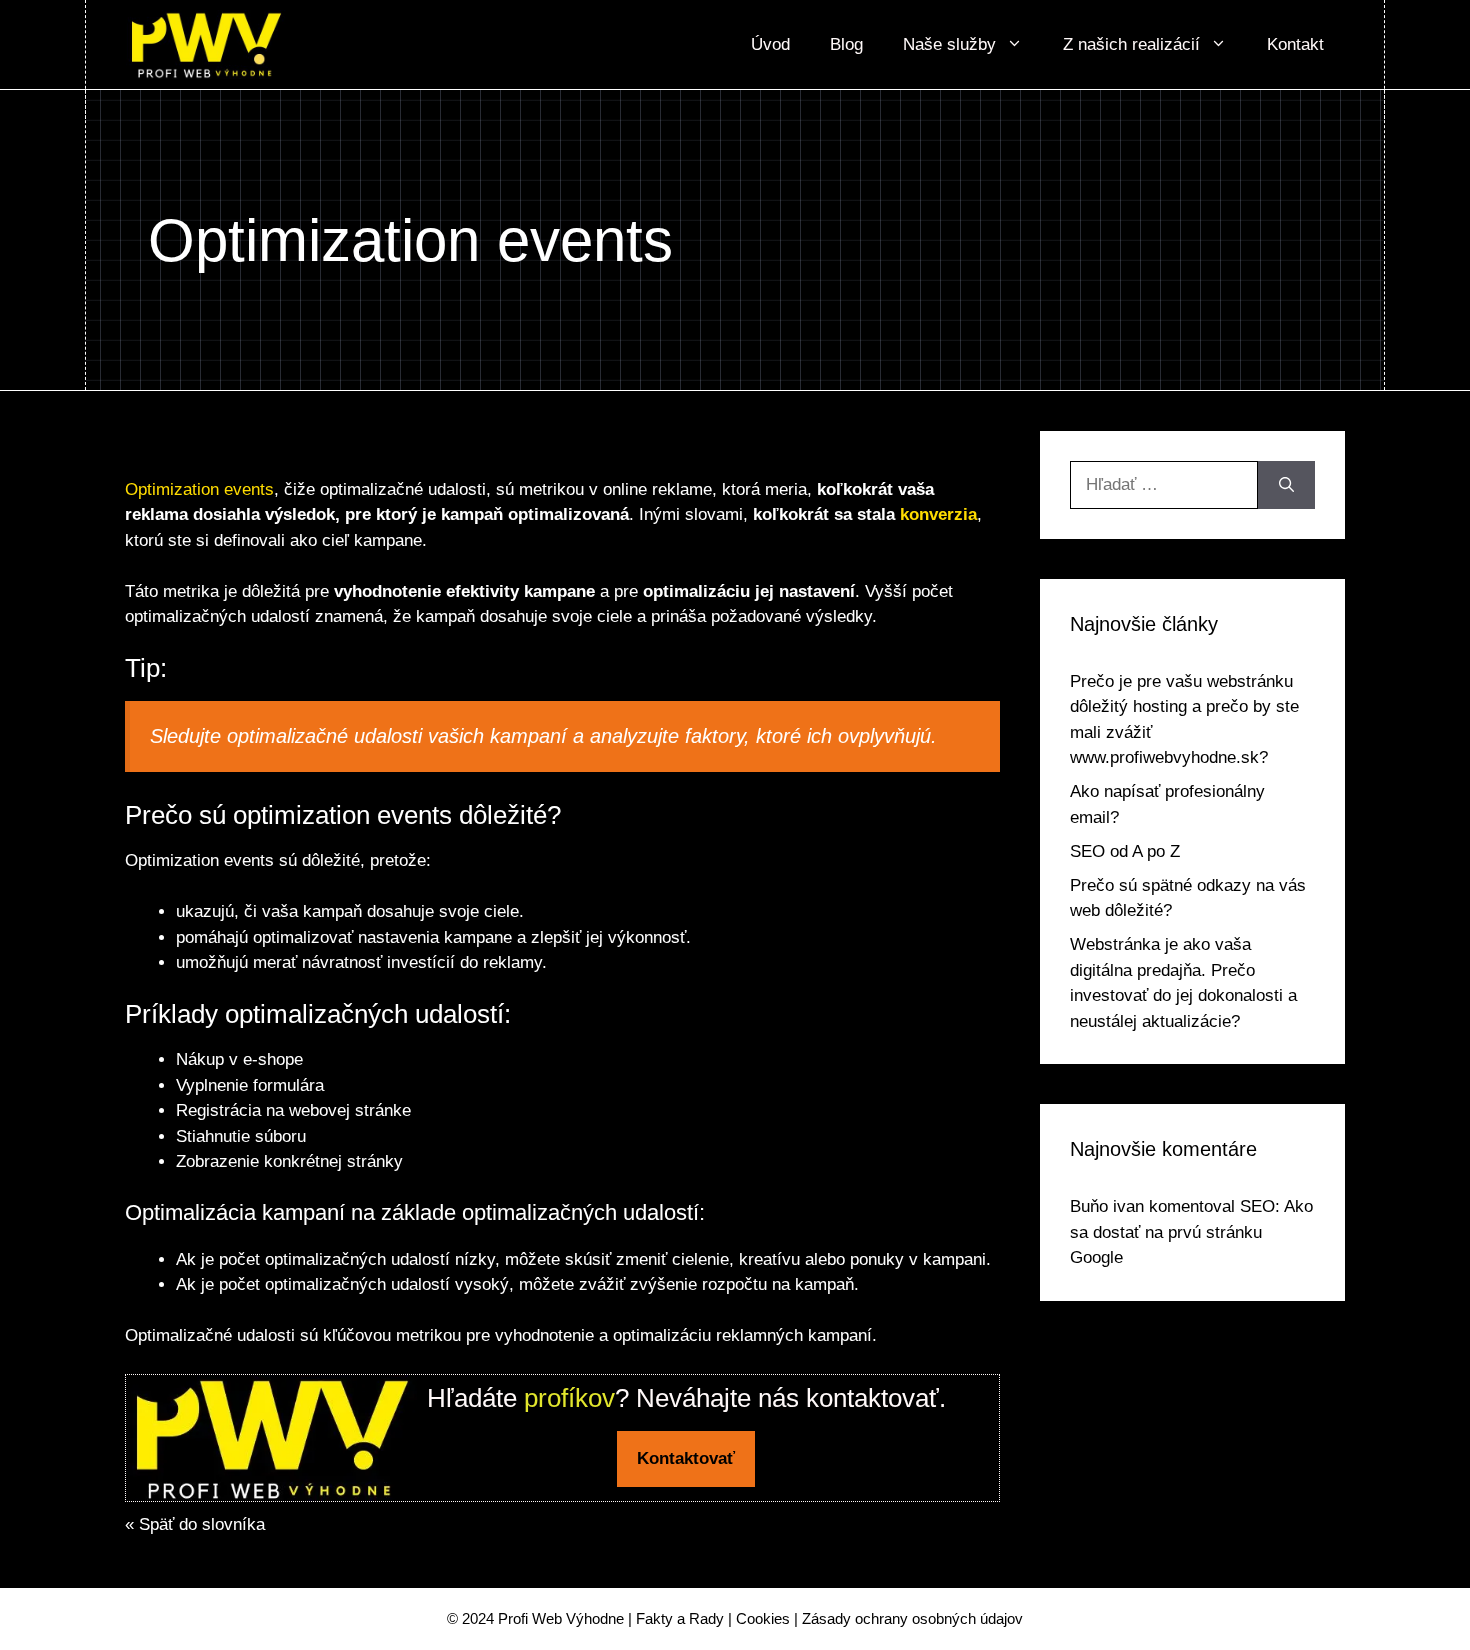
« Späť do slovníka (195, 1524)
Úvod (770, 44)
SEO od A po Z (1125, 851)
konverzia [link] (938, 514)
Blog (846, 44)
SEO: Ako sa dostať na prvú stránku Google (1191, 1232)
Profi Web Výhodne (561, 1618)
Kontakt (1295, 44)
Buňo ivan (1107, 1206)
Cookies (763, 1618)
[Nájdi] (1286, 485)
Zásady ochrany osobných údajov (912, 1618)
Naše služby (949, 44)
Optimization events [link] (199, 489)
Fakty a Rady (680, 1618)
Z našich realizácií (1131, 44)
